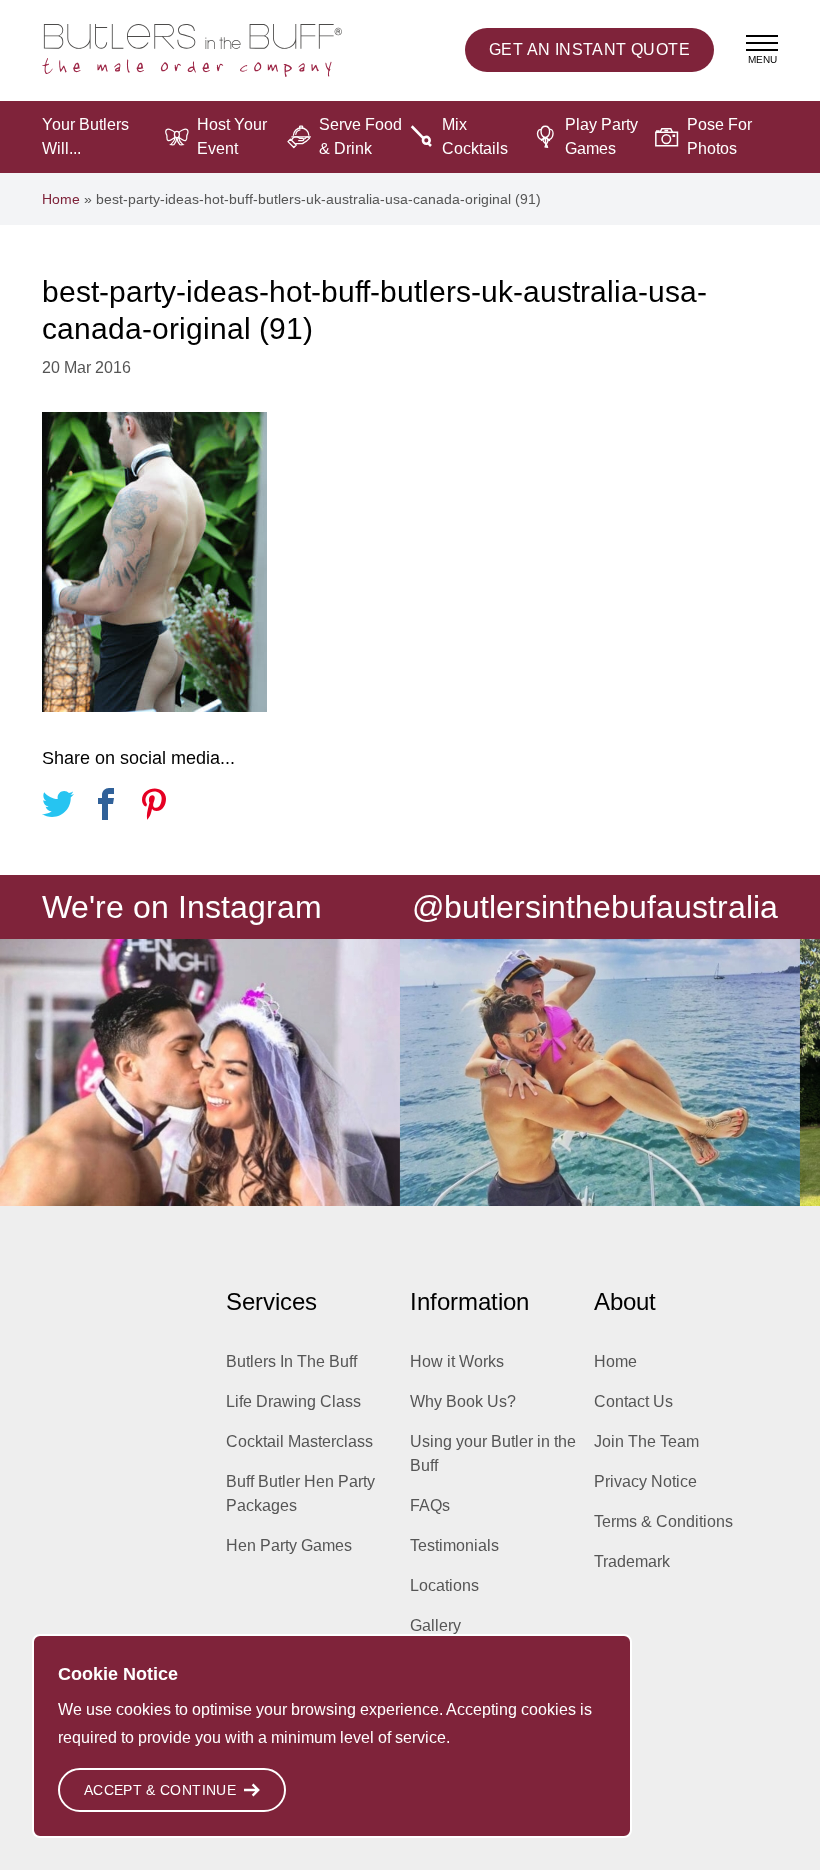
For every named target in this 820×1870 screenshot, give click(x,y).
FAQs (430, 1505)
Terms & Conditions (663, 1521)
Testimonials (454, 1545)
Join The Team (646, 1441)
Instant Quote (589, 49)
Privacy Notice (645, 1481)
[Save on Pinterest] (154, 807)
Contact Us (633, 1401)
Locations (444, 1585)
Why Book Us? (463, 1401)
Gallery (435, 1625)
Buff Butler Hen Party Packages (300, 1493)
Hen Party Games (289, 1545)
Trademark (632, 1561)
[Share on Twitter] (58, 807)
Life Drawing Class (293, 1401)
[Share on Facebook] (106, 807)
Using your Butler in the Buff (493, 1453)
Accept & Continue (160, 1790)
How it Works (457, 1361)
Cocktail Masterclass (299, 1441)
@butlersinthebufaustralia (595, 907)
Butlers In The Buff (291, 1361)
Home (61, 199)
